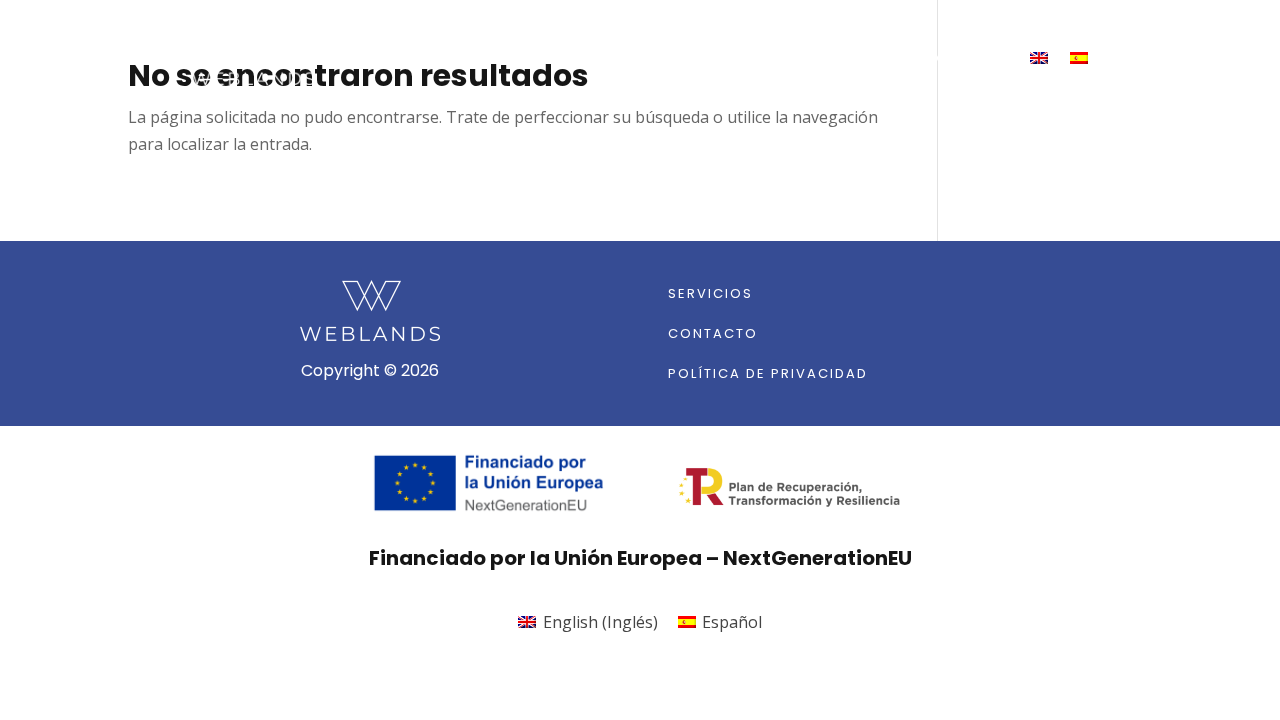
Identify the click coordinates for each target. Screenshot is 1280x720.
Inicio (736, 58)
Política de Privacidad (768, 373)
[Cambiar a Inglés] (1039, 58)
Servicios (836, 58)
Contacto (957, 58)
